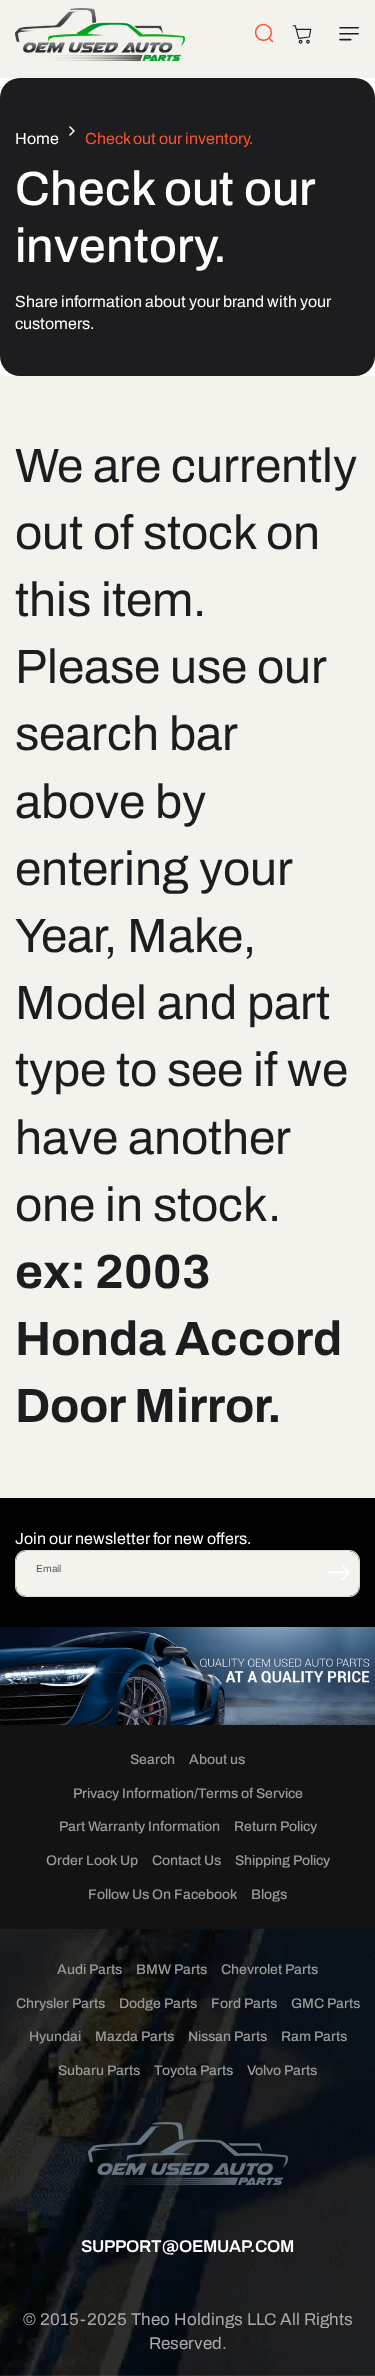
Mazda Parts (134, 2036)
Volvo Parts (282, 2070)
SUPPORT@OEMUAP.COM (187, 2246)
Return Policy (275, 1826)
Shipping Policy (282, 1860)
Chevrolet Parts (269, 1969)
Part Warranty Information (139, 1826)
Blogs (269, 1894)
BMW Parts (171, 1969)
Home (37, 138)
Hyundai (55, 2036)
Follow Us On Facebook (162, 1894)
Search (152, 1759)
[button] (345, 34)
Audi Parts (89, 1969)
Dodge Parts (158, 2003)
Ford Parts (244, 2003)
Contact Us (186, 1860)
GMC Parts (325, 2003)
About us (217, 1759)
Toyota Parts (193, 2070)
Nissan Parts (227, 2036)
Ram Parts (314, 2036)
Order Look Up (92, 1860)
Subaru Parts (99, 2070)
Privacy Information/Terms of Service (188, 1793)
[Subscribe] (338, 1572)
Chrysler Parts (60, 2003)
